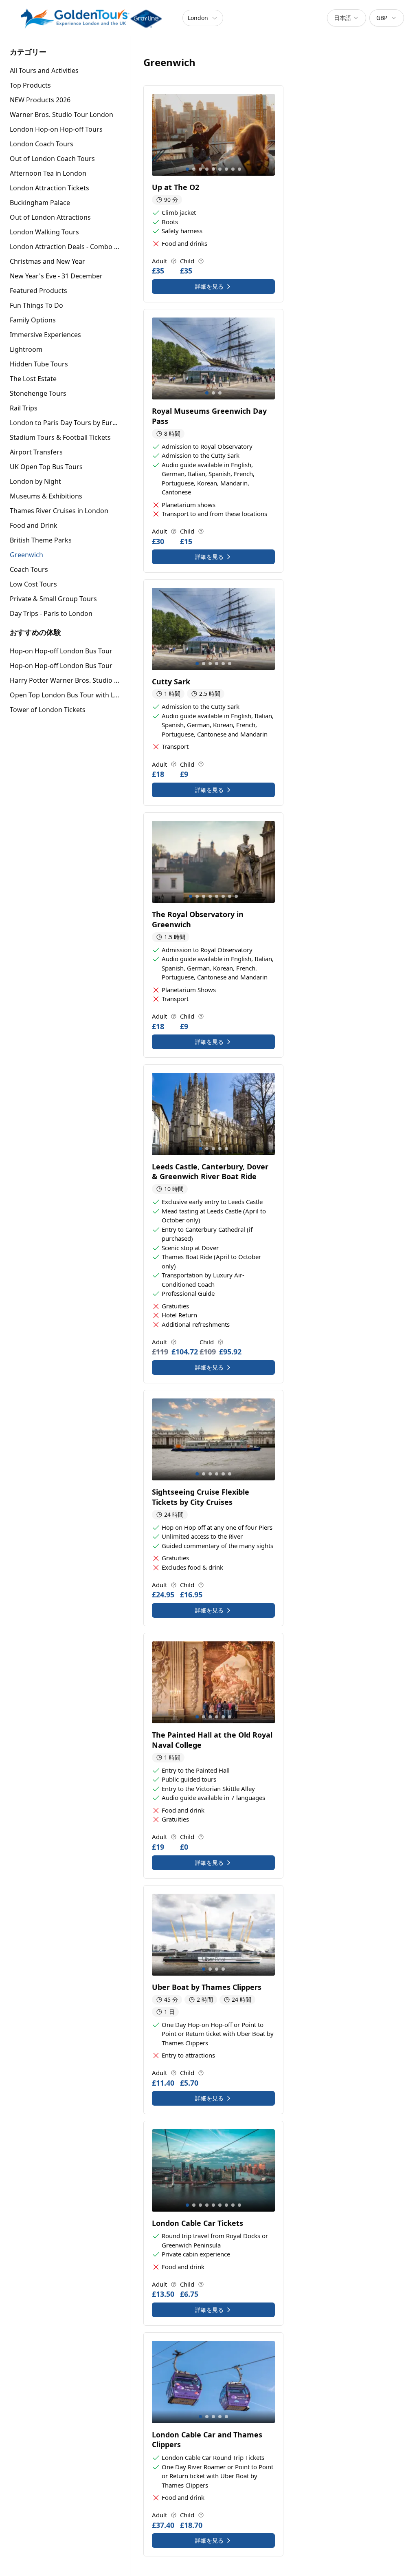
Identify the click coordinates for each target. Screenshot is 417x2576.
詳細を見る (209, 286)
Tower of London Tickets (48, 710)
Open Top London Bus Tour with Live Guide (65, 695)
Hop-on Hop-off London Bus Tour (61, 651)
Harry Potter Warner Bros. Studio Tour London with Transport (65, 680)
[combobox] (347, 18)
